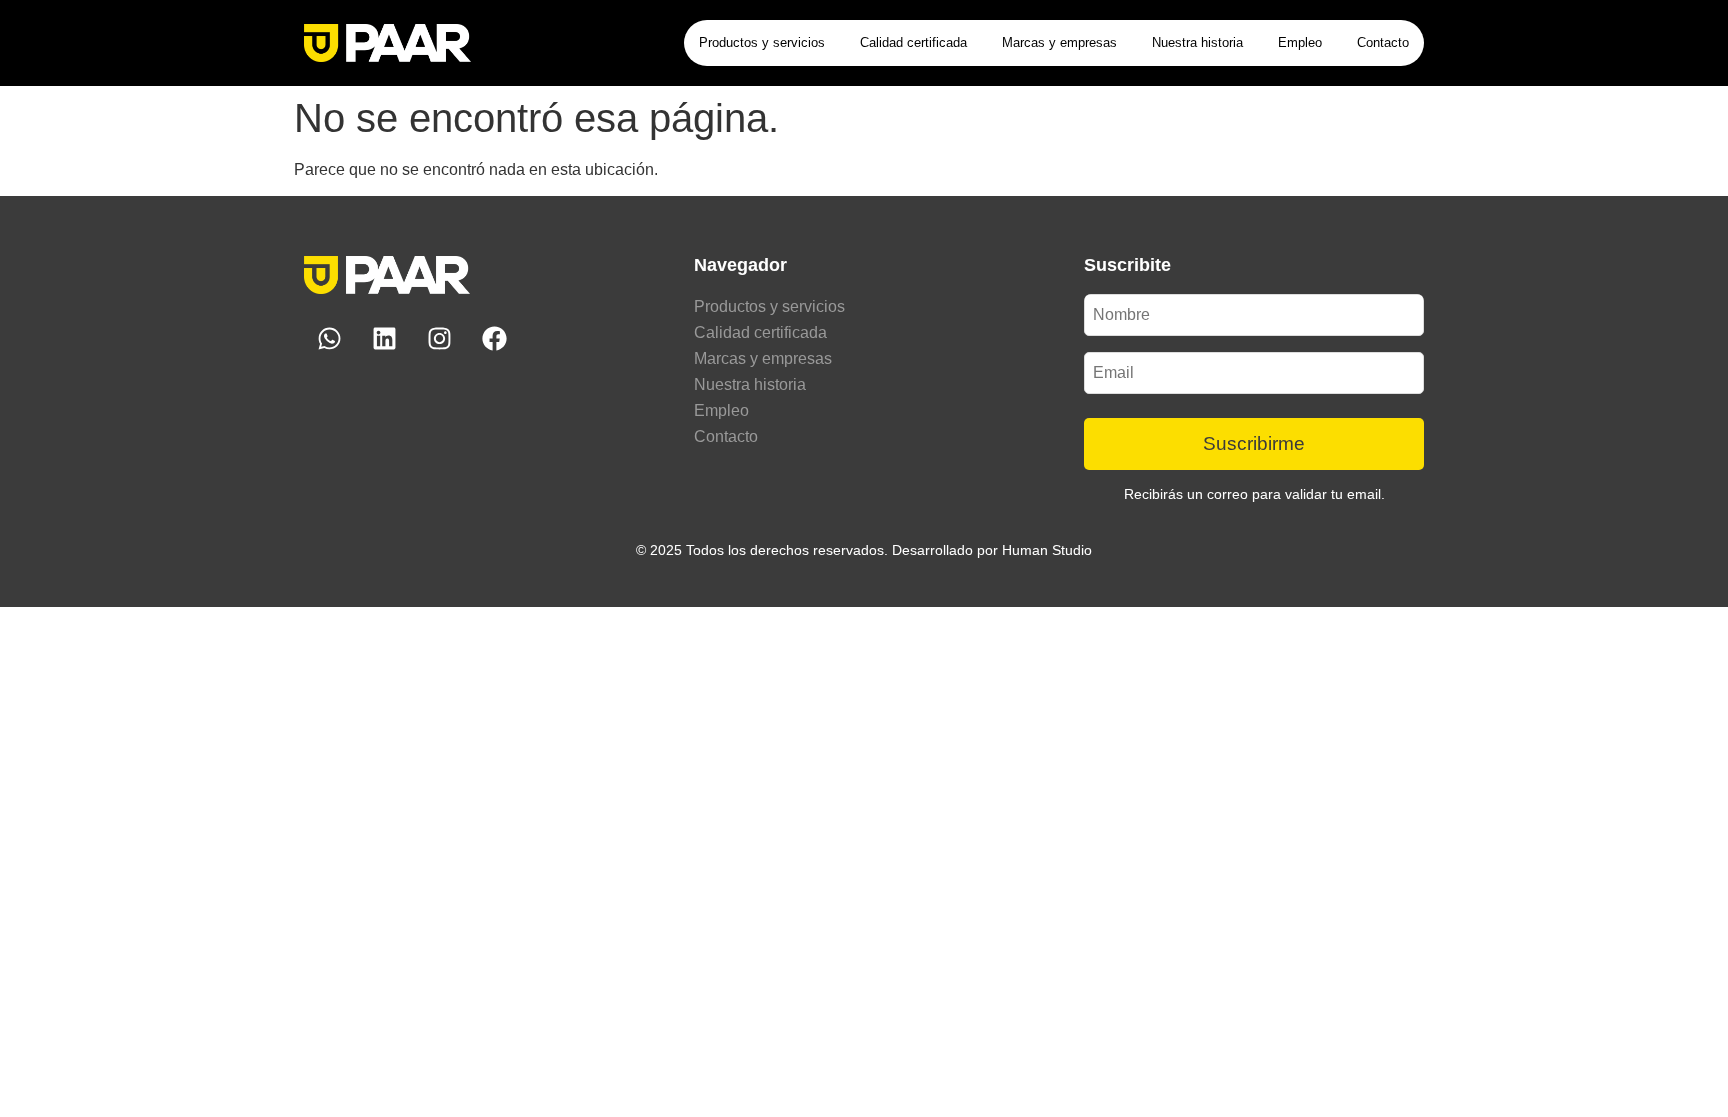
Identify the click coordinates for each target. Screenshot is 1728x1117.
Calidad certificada (913, 42)
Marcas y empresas (1059, 42)
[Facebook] (494, 339)
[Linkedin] (384, 339)
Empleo (1300, 42)
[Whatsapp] (329, 339)
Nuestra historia (1197, 42)
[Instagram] (439, 339)
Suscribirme (1254, 443)
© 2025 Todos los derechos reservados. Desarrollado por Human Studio (864, 550)
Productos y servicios (762, 42)
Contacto (1383, 42)
